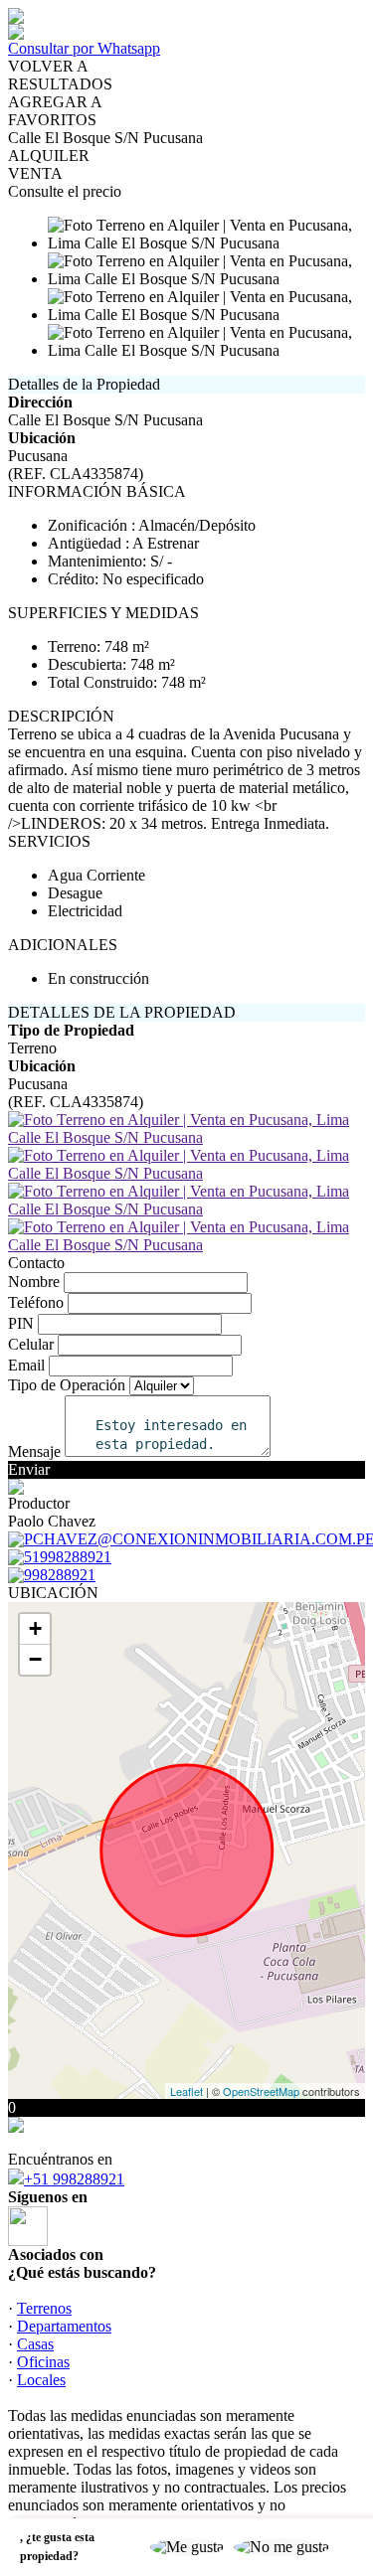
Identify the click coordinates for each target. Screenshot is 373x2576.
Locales (41, 2380)
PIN (21, 1323)
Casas (35, 2344)
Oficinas (43, 2362)
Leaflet (186, 2091)
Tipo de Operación (67, 1385)
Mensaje (34, 1451)
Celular (31, 1344)
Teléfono (36, 1302)
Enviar (29, 1469)
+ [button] (35, 1628)
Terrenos (44, 2308)
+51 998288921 (74, 2179)
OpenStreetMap (261, 2091)
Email (26, 1365)
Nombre (34, 1282)
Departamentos (64, 2326)
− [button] (35, 1659)
